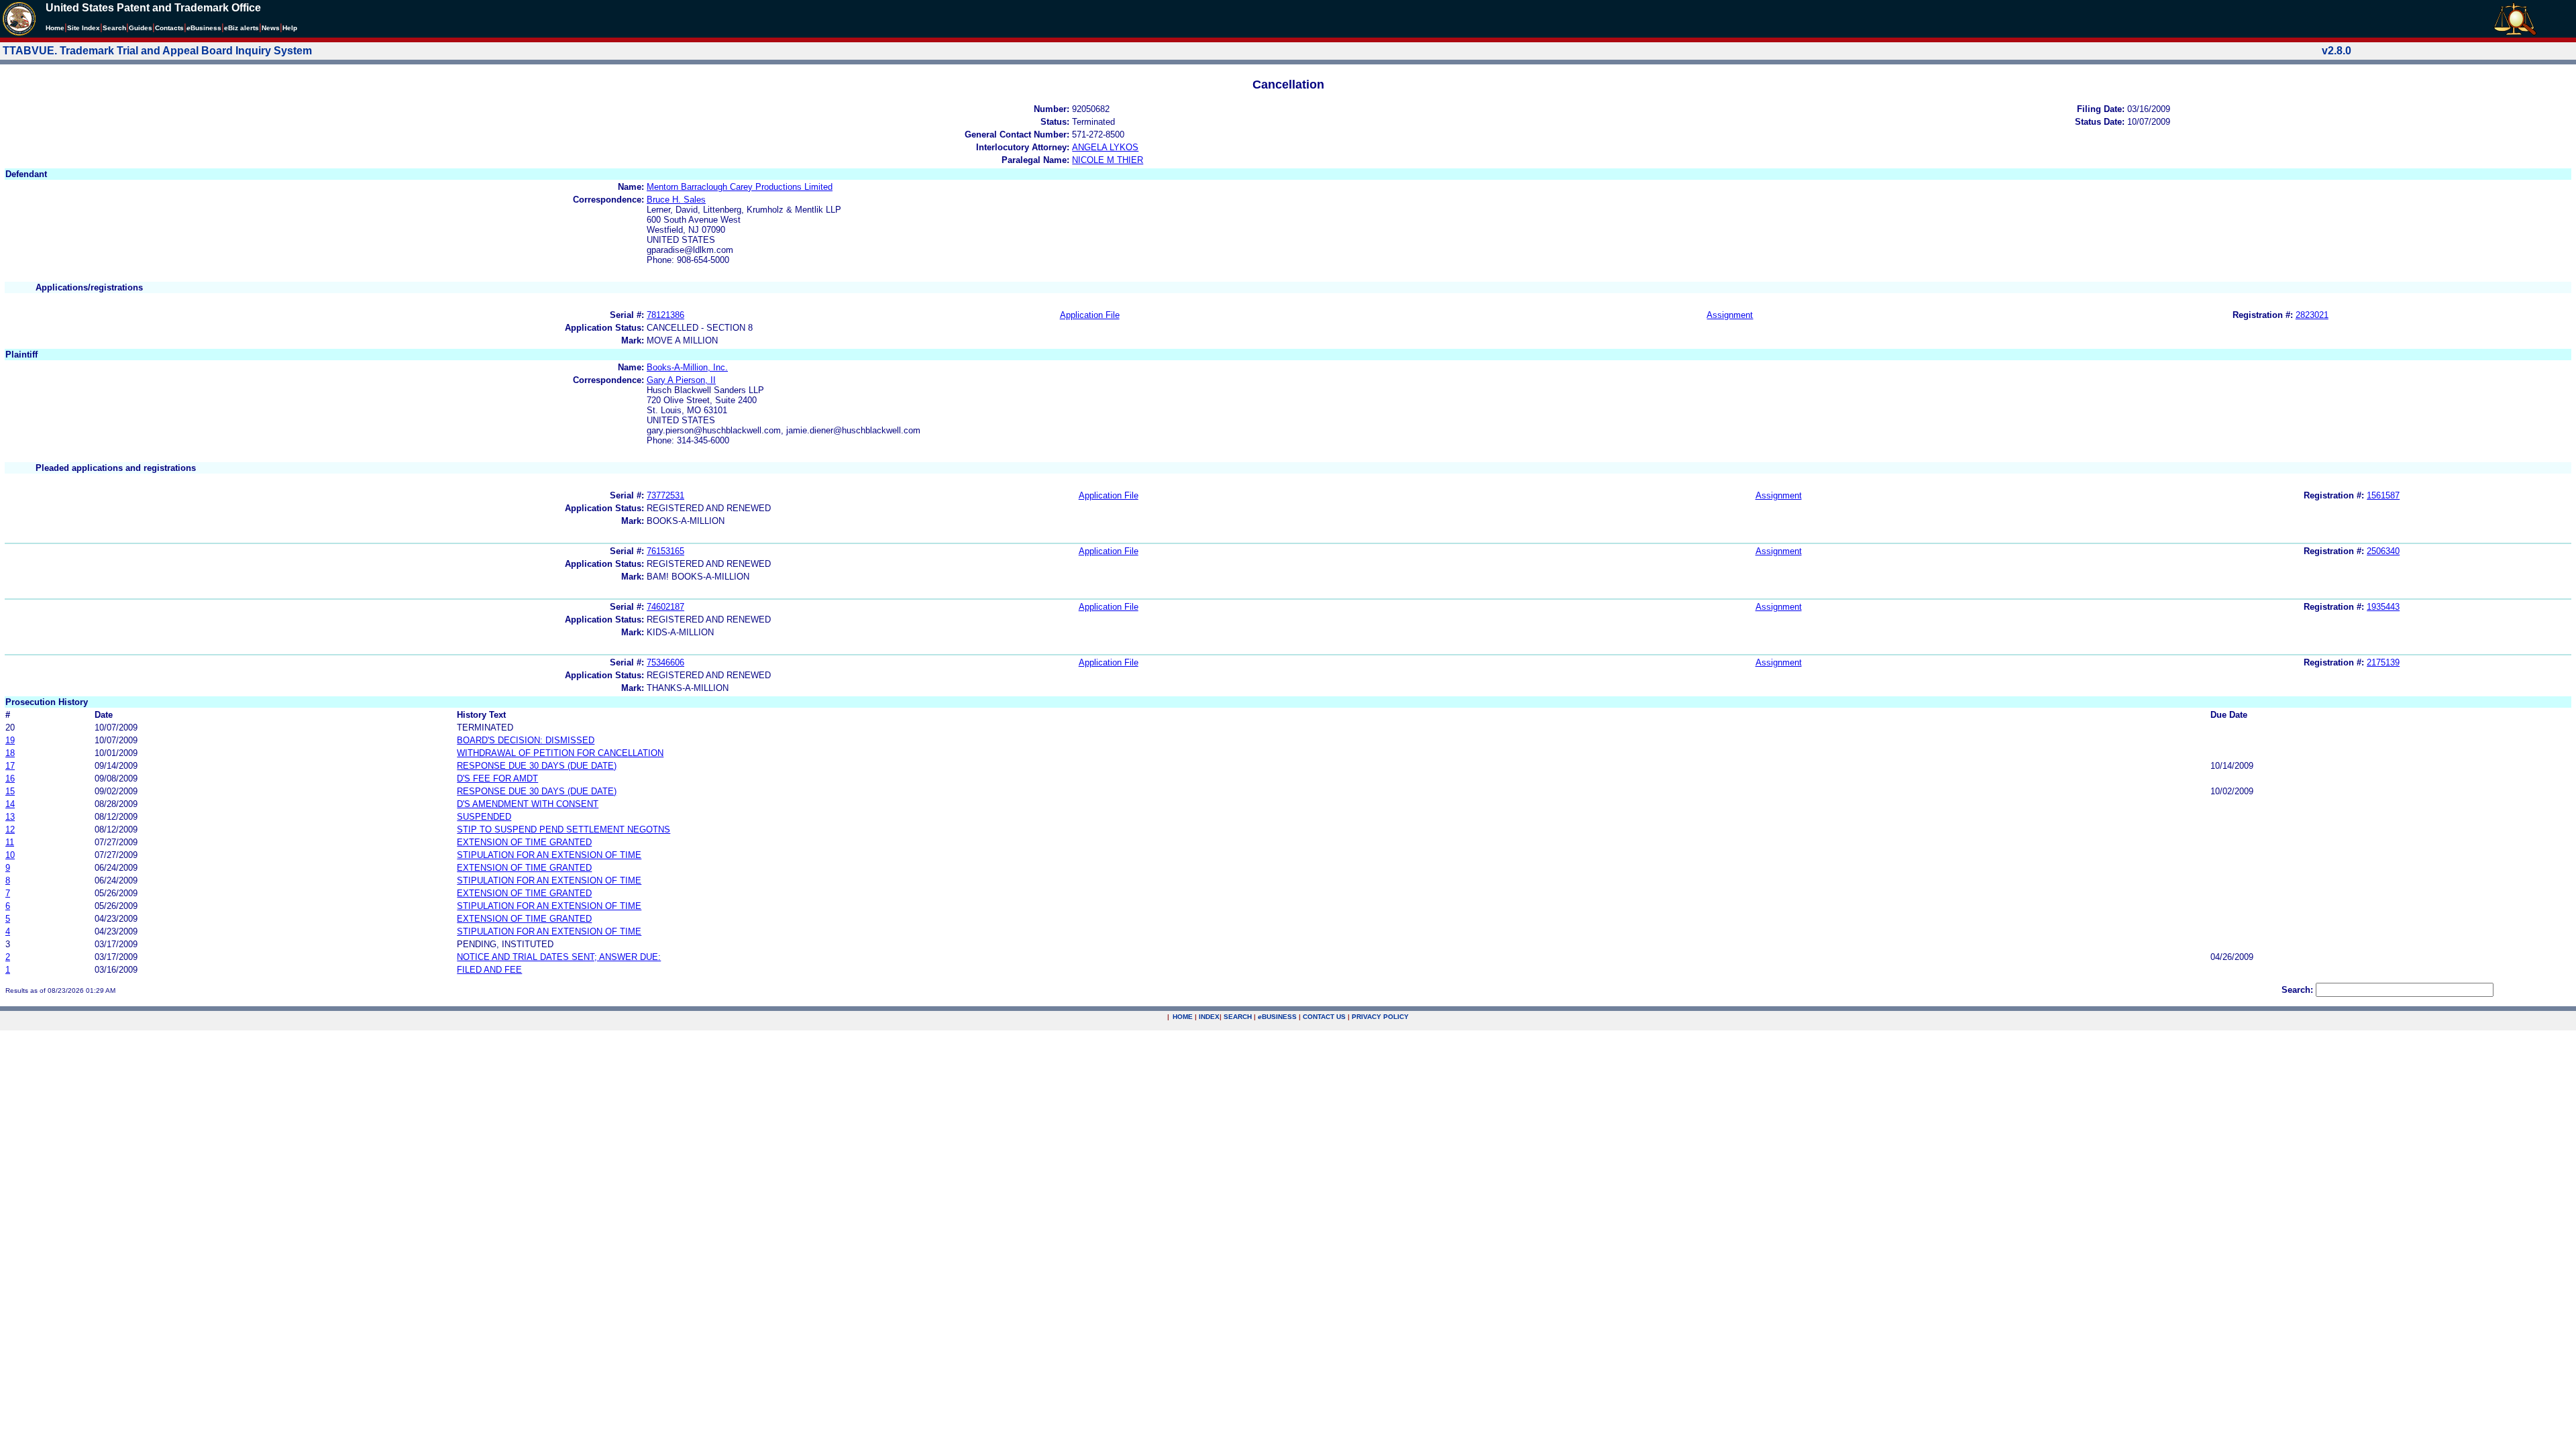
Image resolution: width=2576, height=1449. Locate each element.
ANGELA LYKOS (1105, 147)
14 (10, 804)
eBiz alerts (241, 28)
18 (10, 753)
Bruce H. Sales (676, 200)
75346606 (665, 662)
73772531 (665, 495)
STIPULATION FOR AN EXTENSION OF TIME (549, 855)
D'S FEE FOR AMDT (497, 779)
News (271, 28)
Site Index (84, 28)
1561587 (2383, 495)
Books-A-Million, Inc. (687, 367)
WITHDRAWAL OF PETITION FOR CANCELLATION (560, 753)
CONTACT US (1324, 1017)
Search (114, 28)
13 (10, 817)
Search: (2297, 990)
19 (10, 740)
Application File (1090, 315)
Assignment (1730, 315)
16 (10, 779)
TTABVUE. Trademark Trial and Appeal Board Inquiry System (157, 51)
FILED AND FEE (489, 970)
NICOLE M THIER (1108, 160)
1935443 (2383, 607)
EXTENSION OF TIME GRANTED (524, 842)
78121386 (665, 315)
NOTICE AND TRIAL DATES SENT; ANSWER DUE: (559, 957)
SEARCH (1238, 1017)
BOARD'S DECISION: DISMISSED (526, 740)
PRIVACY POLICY (1380, 1017)
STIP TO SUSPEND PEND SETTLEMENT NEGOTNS (563, 829)
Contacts (169, 28)
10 (10, 855)
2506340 (2383, 551)
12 (10, 829)
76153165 (665, 551)
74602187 (665, 607)
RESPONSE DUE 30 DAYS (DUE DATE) (537, 766)
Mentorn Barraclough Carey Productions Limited (740, 187)
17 (10, 766)
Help (290, 28)
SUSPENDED (484, 817)
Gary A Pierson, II (681, 380)
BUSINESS (1277, 1017)
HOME (1183, 1017)
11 (10, 842)
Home (55, 28)
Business (204, 28)
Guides (141, 28)
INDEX (1209, 1017)
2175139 (2383, 662)
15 (10, 791)
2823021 (2312, 315)
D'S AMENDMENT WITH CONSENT (528, 804)
